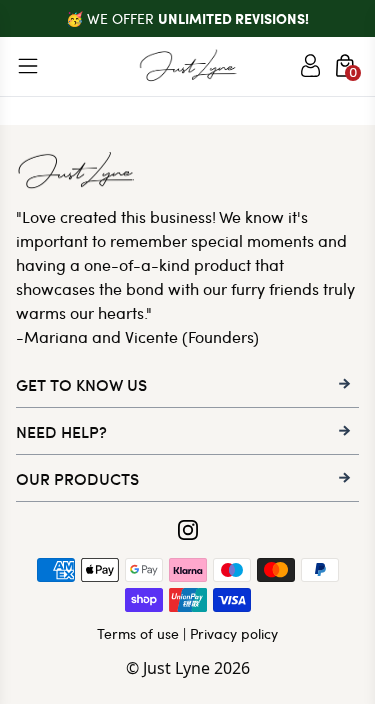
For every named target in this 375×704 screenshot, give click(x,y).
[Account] (310, 66)
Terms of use (138, 633)
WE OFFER (198, 18)
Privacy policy (234, 633)
